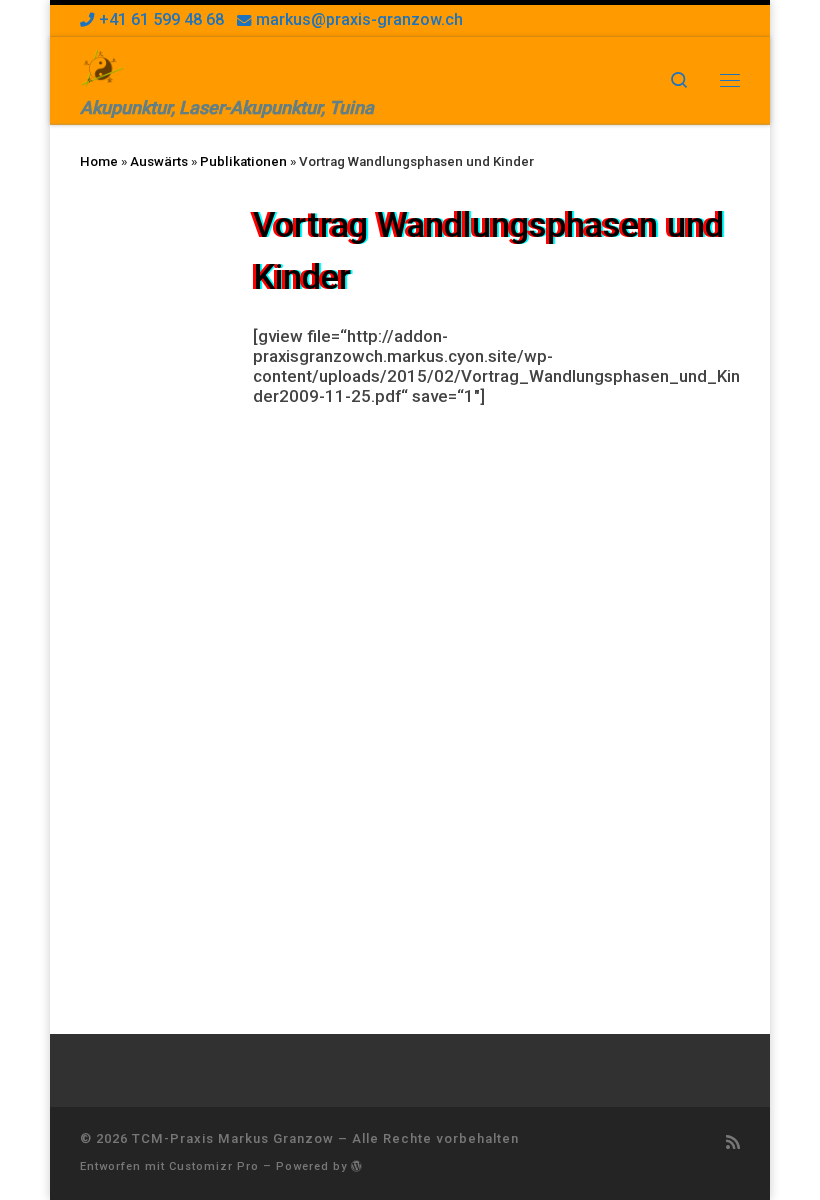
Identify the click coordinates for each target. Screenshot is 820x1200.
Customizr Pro (214, 1166)
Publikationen (243, 161)
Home (99, 161)
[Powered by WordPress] (357, 1165)
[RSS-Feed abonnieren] (733, 1143)
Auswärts (159, 161)
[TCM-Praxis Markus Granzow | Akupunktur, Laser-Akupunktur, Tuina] (102, 65)
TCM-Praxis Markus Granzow (233, 1138)
